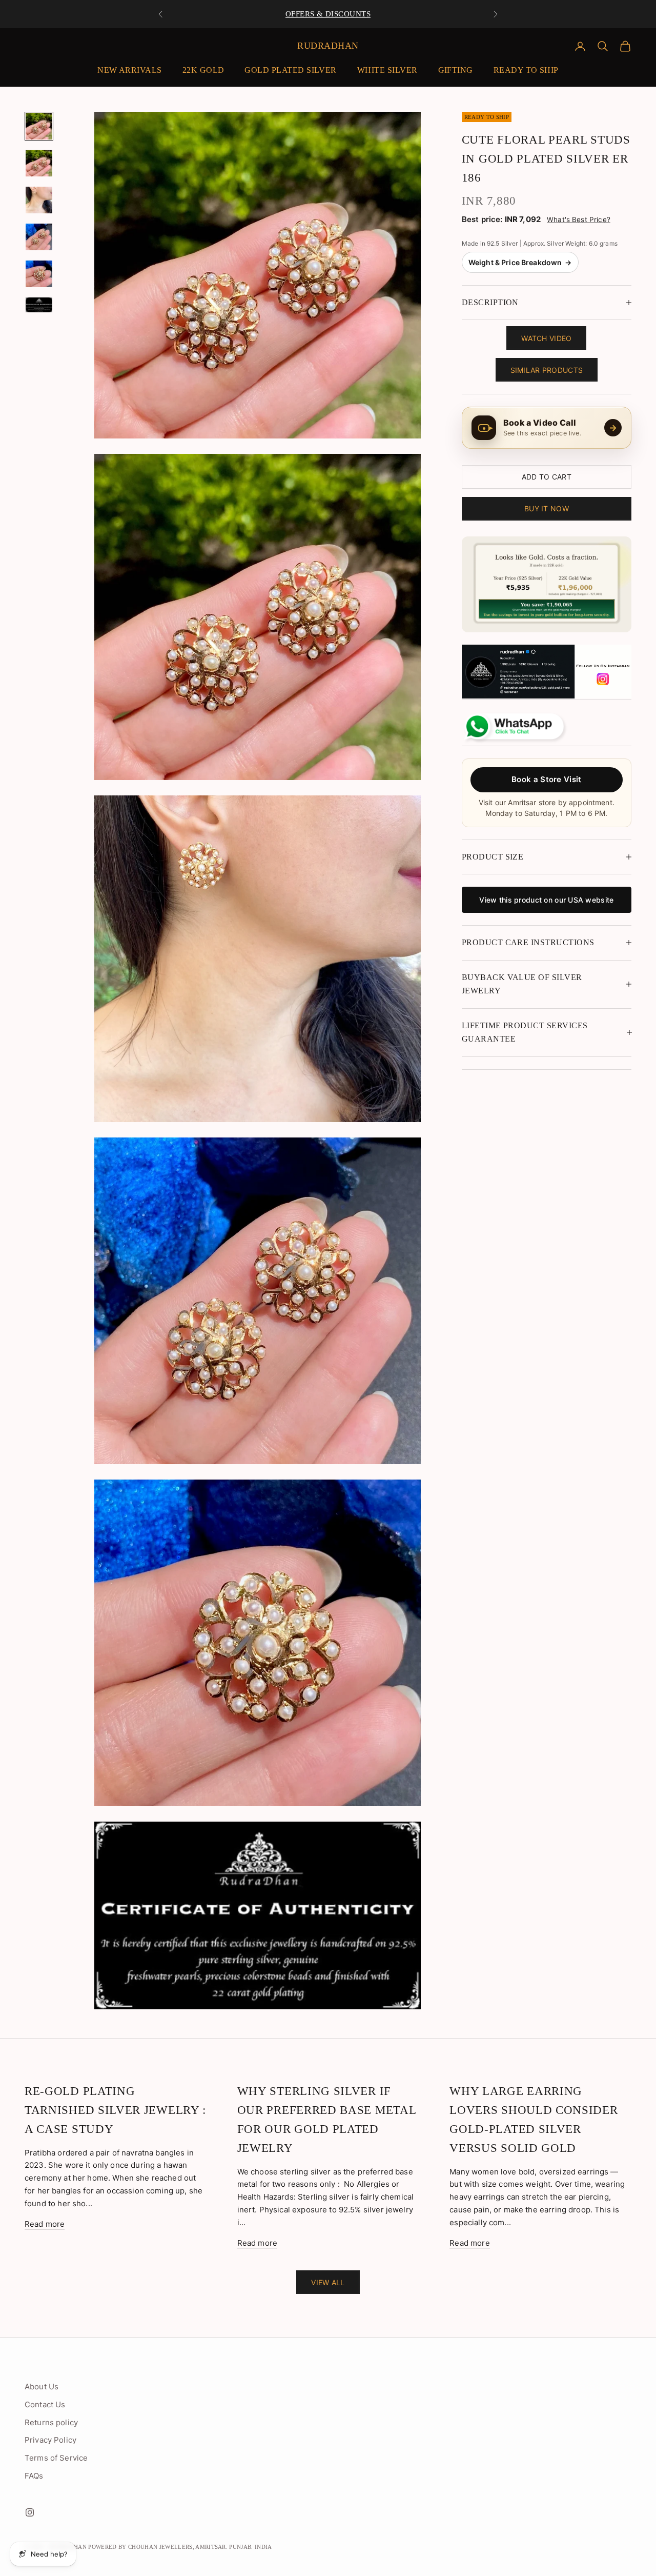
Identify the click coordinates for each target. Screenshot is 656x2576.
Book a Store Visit (546, 779)
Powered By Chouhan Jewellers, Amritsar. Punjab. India (180, 2547)
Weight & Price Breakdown (520, 262)
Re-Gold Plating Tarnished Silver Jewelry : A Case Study (115, 2110)
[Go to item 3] (39, 200)
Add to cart (547, 477)
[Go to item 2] (39, 163)
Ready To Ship (526, 70)
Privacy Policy (50, 2440)
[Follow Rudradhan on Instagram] (547, 672)
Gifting (456, 70)
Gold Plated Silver (290, 70)
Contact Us (45, 2404)
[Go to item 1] (39, 126)
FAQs (34, 2476)
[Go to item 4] (39, 237)
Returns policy (51, 2422)
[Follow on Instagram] (30, 2512)
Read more (45, 2224)
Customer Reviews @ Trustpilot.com (328, 14)
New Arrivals (130, 70)
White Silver (387, 70)
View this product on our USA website (546, 900)
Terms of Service (56, 2458)
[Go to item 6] (39, 305)
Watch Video (546, 338)
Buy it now (547, 508)
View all (328, 2282)
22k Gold (203, 70)
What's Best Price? (579, 219)
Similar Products (547, 370)
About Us (42, 2387)
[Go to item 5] (39, 274)
